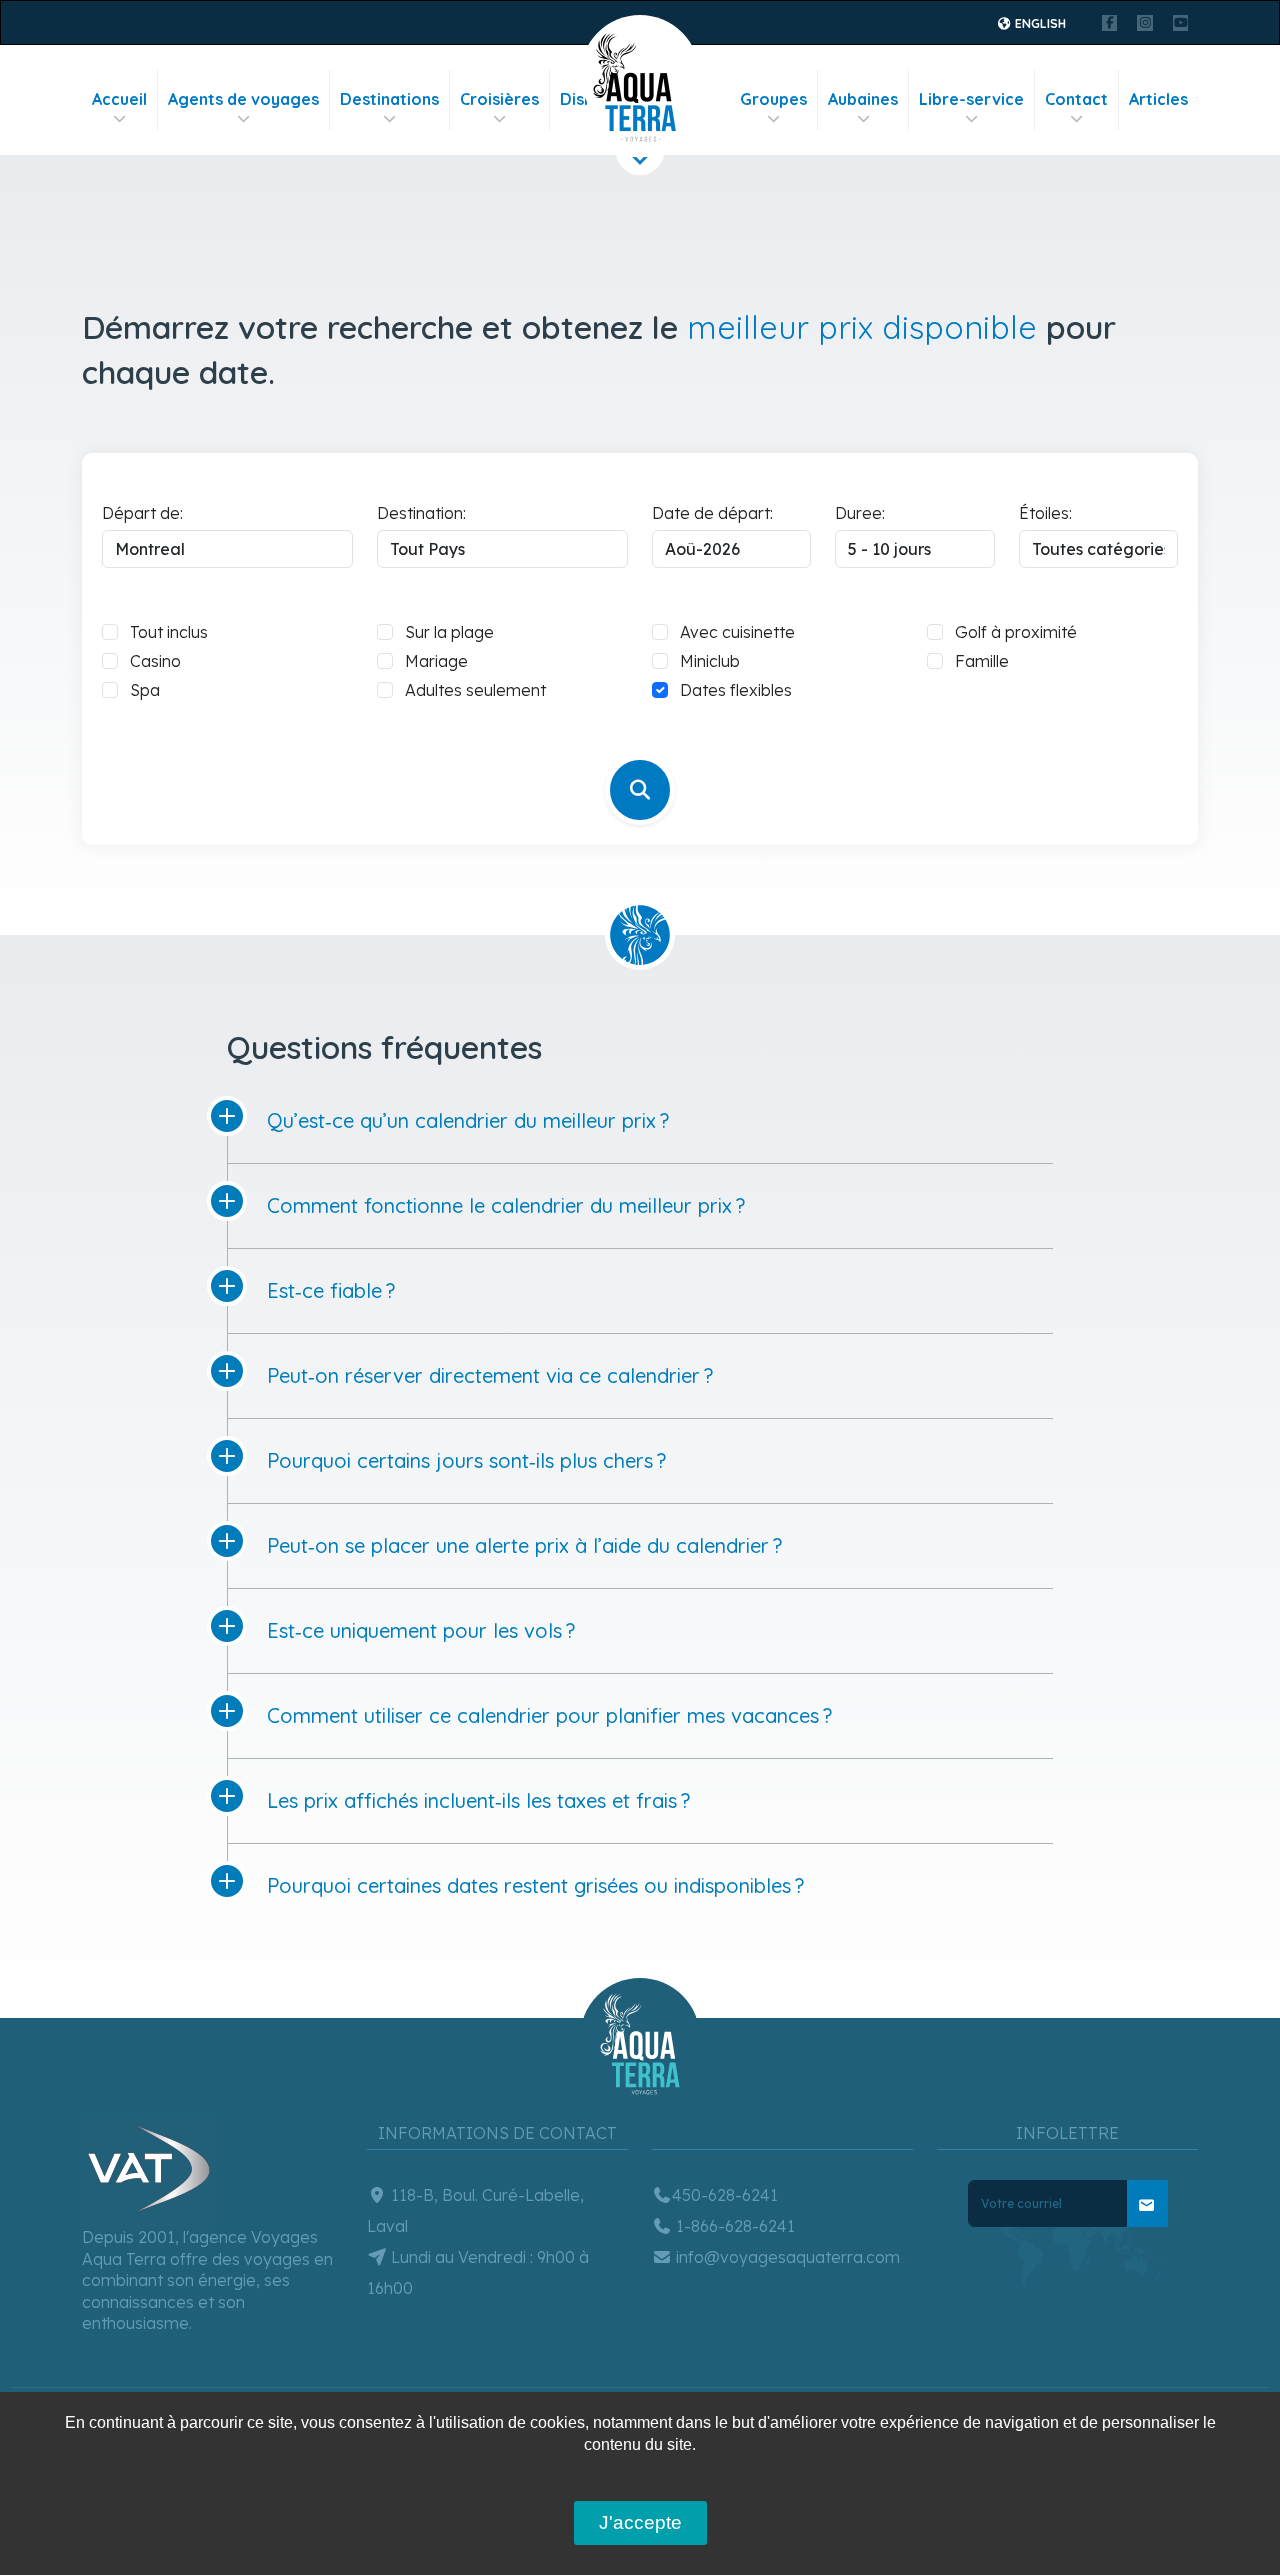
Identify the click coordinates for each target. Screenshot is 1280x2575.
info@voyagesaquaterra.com (786, 2257)
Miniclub (710, 661)
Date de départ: (712, 513)
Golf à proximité (1016, 632)
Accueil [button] (119, 99)
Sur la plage (449, 632)
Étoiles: (1045, 513)
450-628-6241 (725, 2195)
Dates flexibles (736, 690)
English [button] (1039, 23)
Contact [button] (1076, 99)
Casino (155, 661)
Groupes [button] (773, 99)
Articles (1158, 99)
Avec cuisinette (737, 632)
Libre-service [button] (971, 99)
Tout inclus (169, 632)
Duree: (860, 513)
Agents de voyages (243, 99)
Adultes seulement (475, 690)
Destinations (389, 99)
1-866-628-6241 (733, 2226)
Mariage (436, 661)
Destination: (421, 513)
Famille (982, 661)
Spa (145, 690)
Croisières (499, 99)
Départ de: (142, 513)
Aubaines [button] (863, 99)
